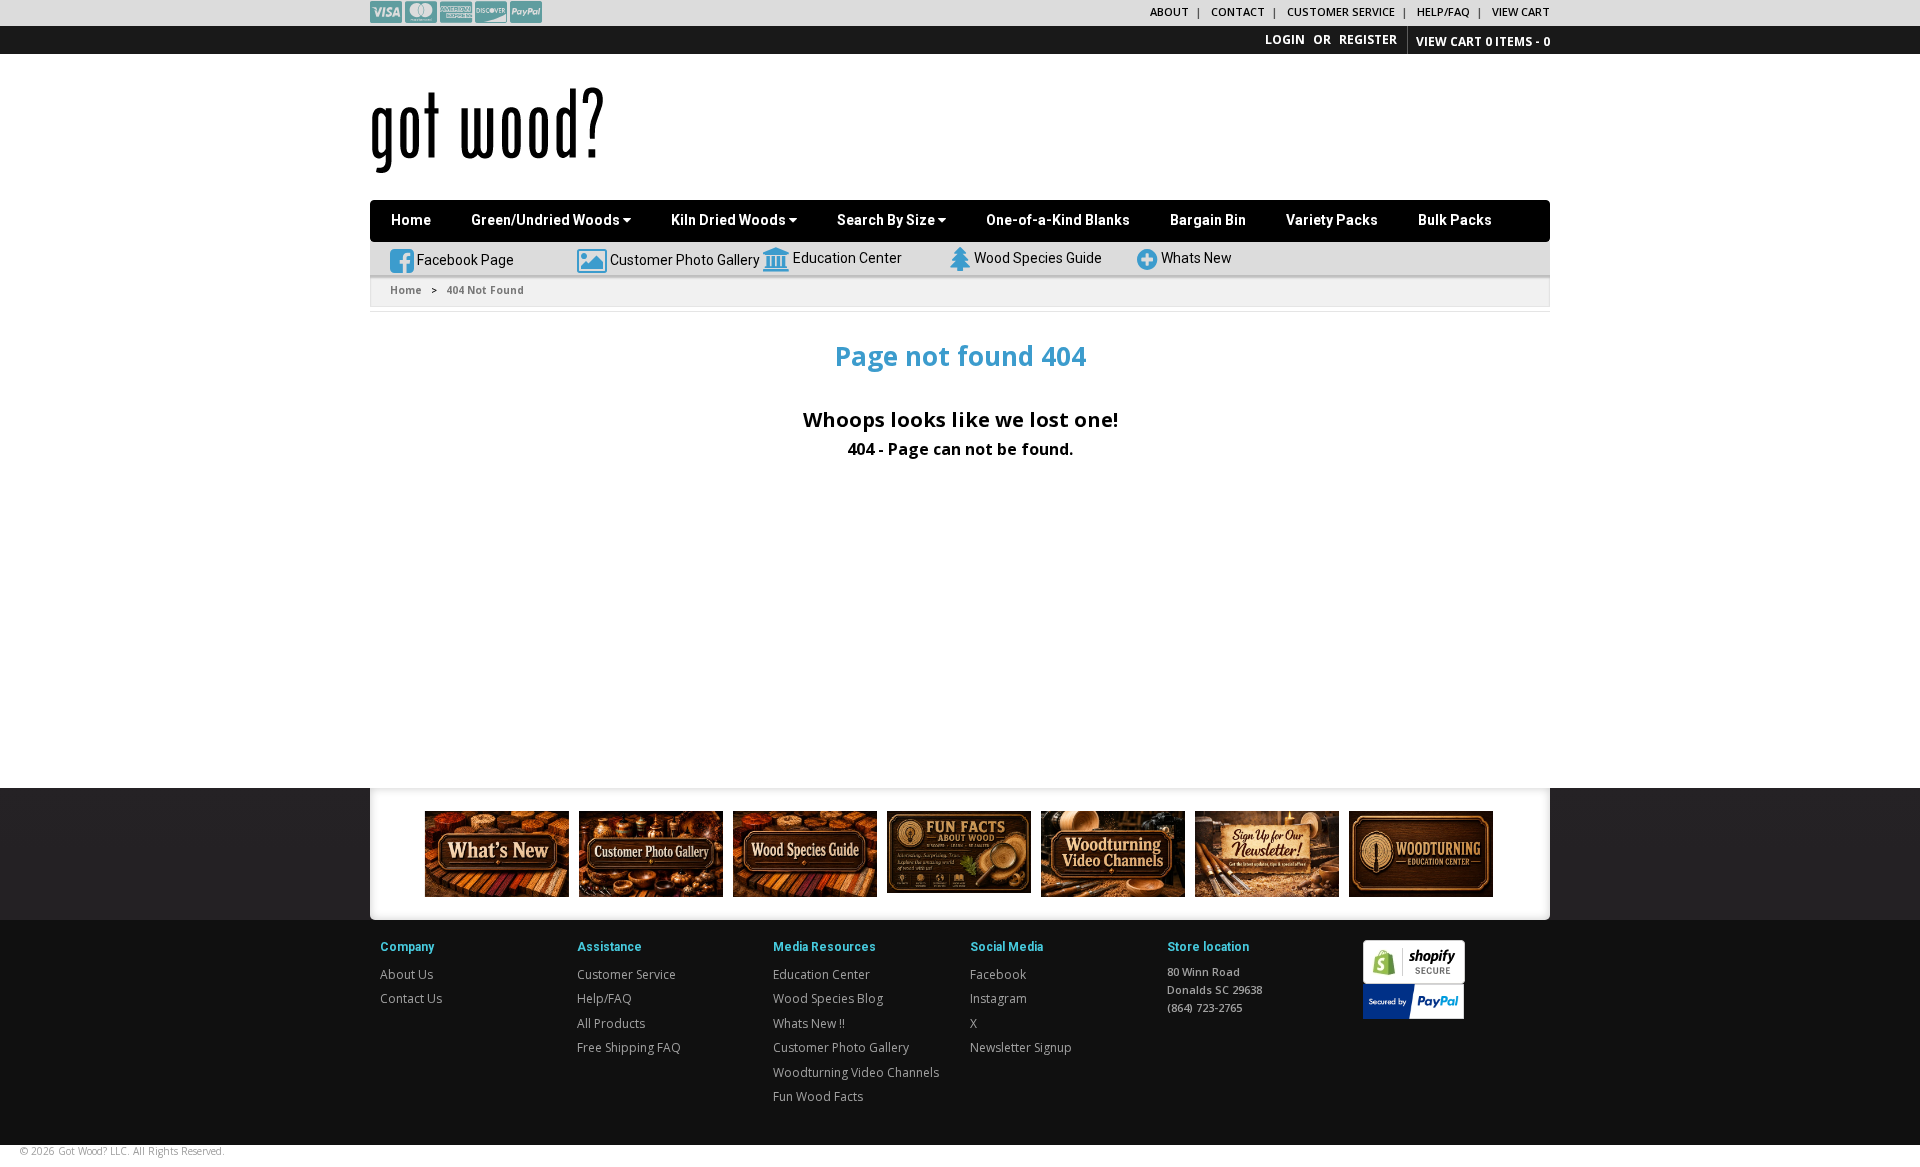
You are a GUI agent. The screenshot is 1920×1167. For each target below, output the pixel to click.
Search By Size (887, 220)
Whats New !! (809, 1023)
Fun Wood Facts (818, 1096)
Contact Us (411, 998)
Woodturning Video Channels (856, 1072)
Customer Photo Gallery (685, 259)
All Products (611, 1023)
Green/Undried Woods (547, 220)
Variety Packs (1332, 220)
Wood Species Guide (1038, 257)
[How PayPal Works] (1413, 1000)
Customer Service (1341, 11)
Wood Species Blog (828, 998)
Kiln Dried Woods (730, 220)
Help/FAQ (1443, 11)
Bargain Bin (1208, 220)
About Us (406, 974)
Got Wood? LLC (92, 1151)
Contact (1238, 11)
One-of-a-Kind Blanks (1058, 220)
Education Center (847, 257)
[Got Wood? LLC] (487, 129)
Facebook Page (464, 259)
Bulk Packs (1455, 220)
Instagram (998, 998)
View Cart (1521, 11)
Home (411, 220)
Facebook (998, 974)
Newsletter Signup (1021, 1047)
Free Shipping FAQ (629, 1047)
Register (1368, 39)
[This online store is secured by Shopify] (1414, 951)
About (1169, 11)
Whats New (1196, 257)
